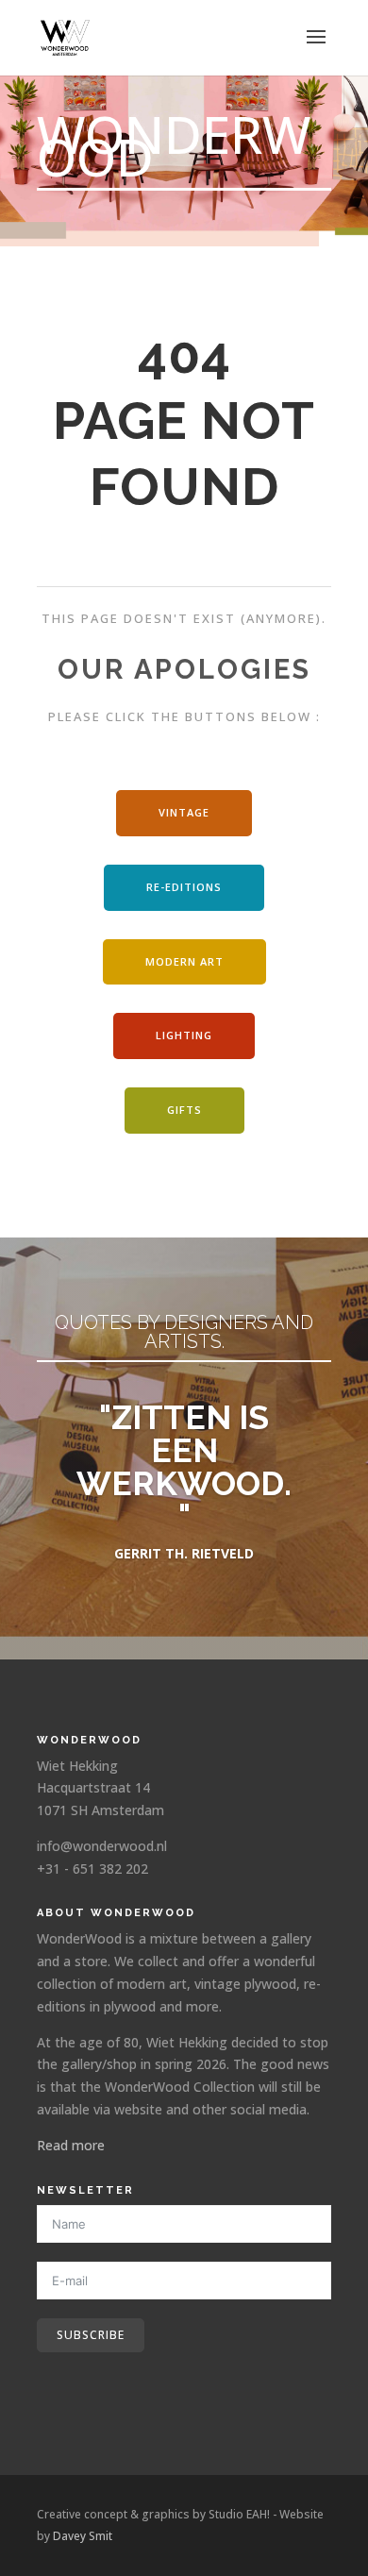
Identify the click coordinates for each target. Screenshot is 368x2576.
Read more (71, 2145)
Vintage (184, 812)
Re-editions (184, 887)
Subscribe (91, 2335)
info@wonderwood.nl (102, 1846)
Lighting (184, 1035)
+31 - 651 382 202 (92, 1869)
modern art (184, 961)
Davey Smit (83, 2536)
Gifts (184, 1110)
